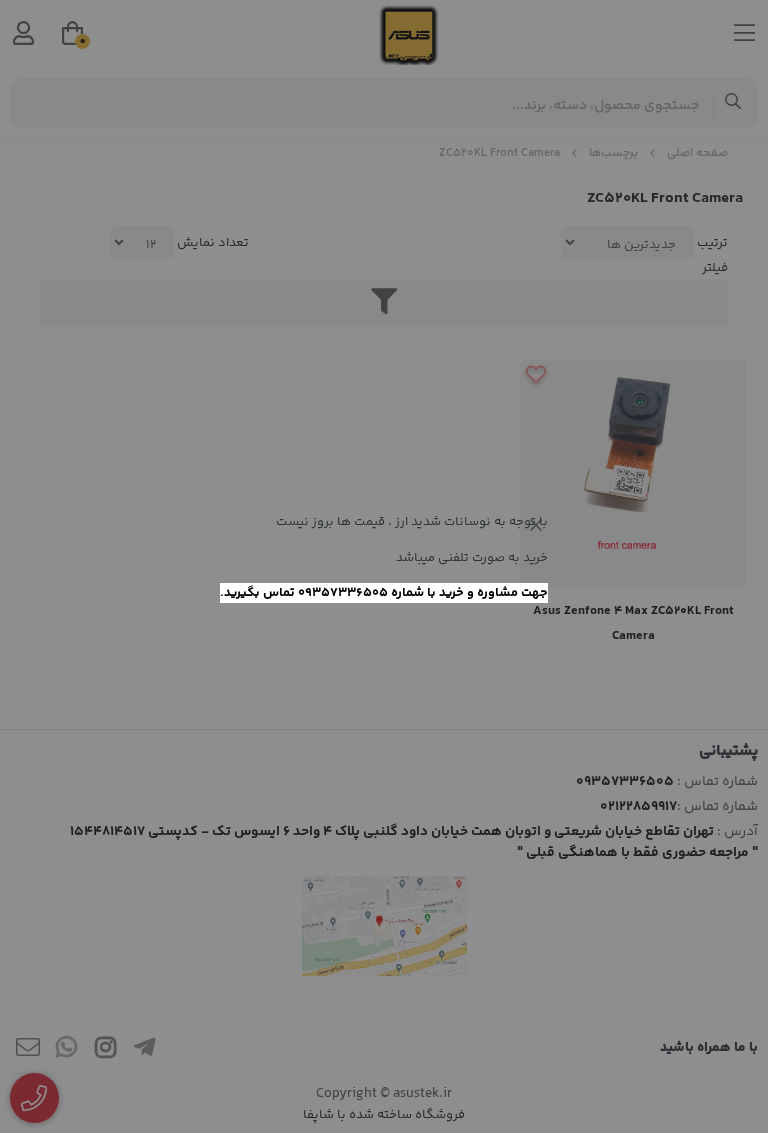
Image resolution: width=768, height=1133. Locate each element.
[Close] (536, 525)
